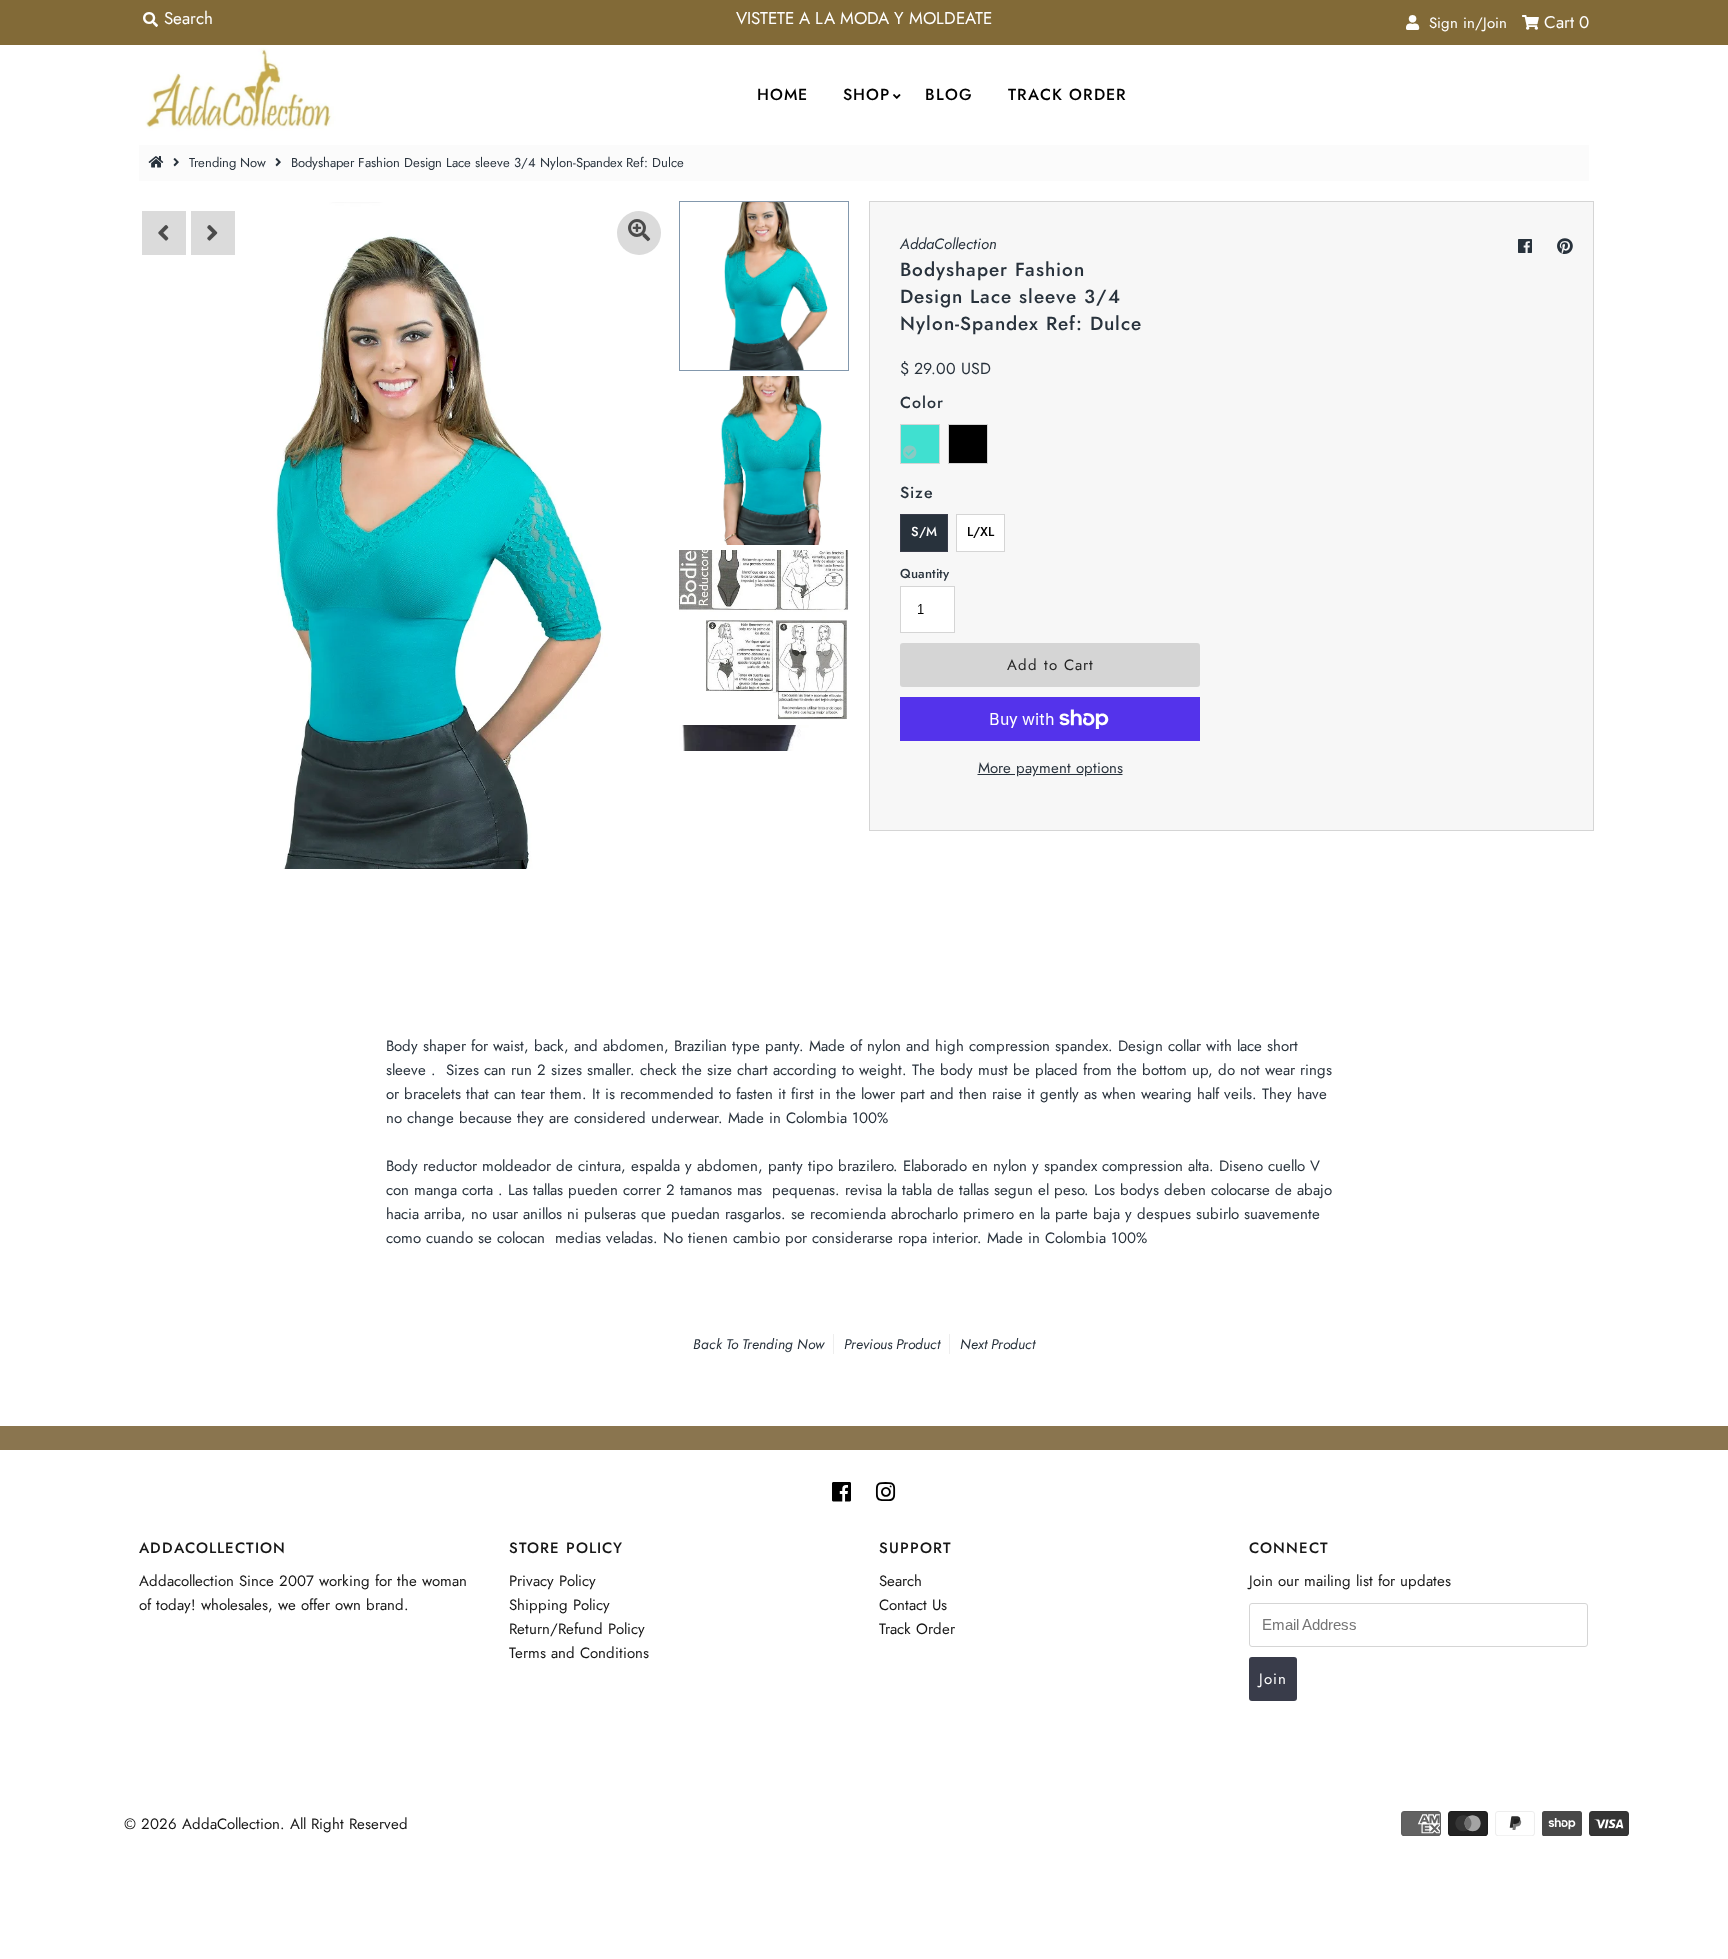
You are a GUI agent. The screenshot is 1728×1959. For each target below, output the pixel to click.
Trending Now (227, 162)
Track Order (1067, 94)
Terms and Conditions (579, 1653)
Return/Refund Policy (577, 1629)
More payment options (1050, 768)
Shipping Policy (559, 1605)
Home (782, 94)
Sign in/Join (1463, 23)
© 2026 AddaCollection (202, 1824)
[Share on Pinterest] (1565, 246)
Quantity (924, 573)
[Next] (213, 233)
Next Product (997, 1344)
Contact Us (913, 1605)
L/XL (980, 531)
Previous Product (892, 1344)
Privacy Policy (552, 1581)
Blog (949, 94)
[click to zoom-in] (639, 233)
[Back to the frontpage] (159, 162)
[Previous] (164, 233)
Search (900, 1581)
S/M (924, 531)
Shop (866, 94)
